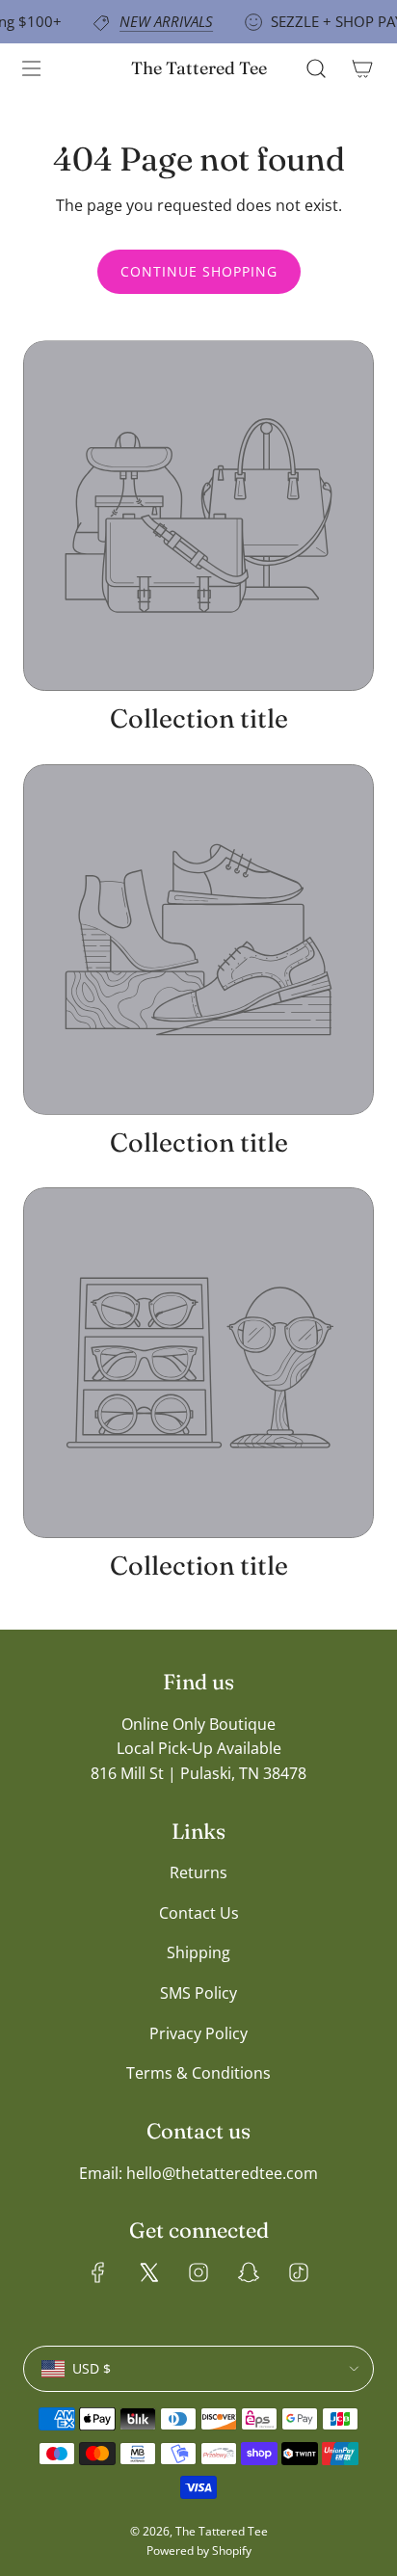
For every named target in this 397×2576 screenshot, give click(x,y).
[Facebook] (98, 2272)
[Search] (316, 68)
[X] (148, 2272)
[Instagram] (198, 2272)
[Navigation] (31, 68)
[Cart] (362, 68)
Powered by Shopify (199, 2550)
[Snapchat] (249, 2272)
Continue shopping (199, 271)
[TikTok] (299, 2272)
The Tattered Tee (199, 68)
